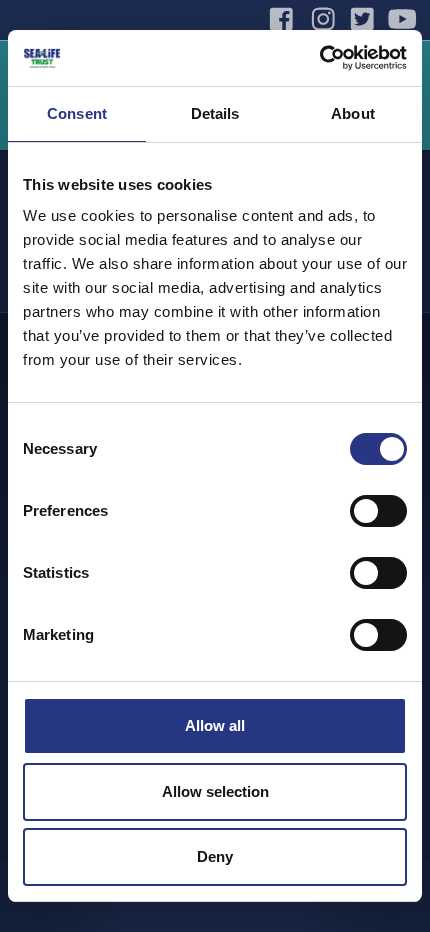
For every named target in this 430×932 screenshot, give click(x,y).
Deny (215, 856)
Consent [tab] (77, 113)
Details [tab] (215, 113)
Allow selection (215, 791)
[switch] (378, 511)
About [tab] (353, 113)
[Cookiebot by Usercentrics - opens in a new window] (319, 58)
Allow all (215, 725)
